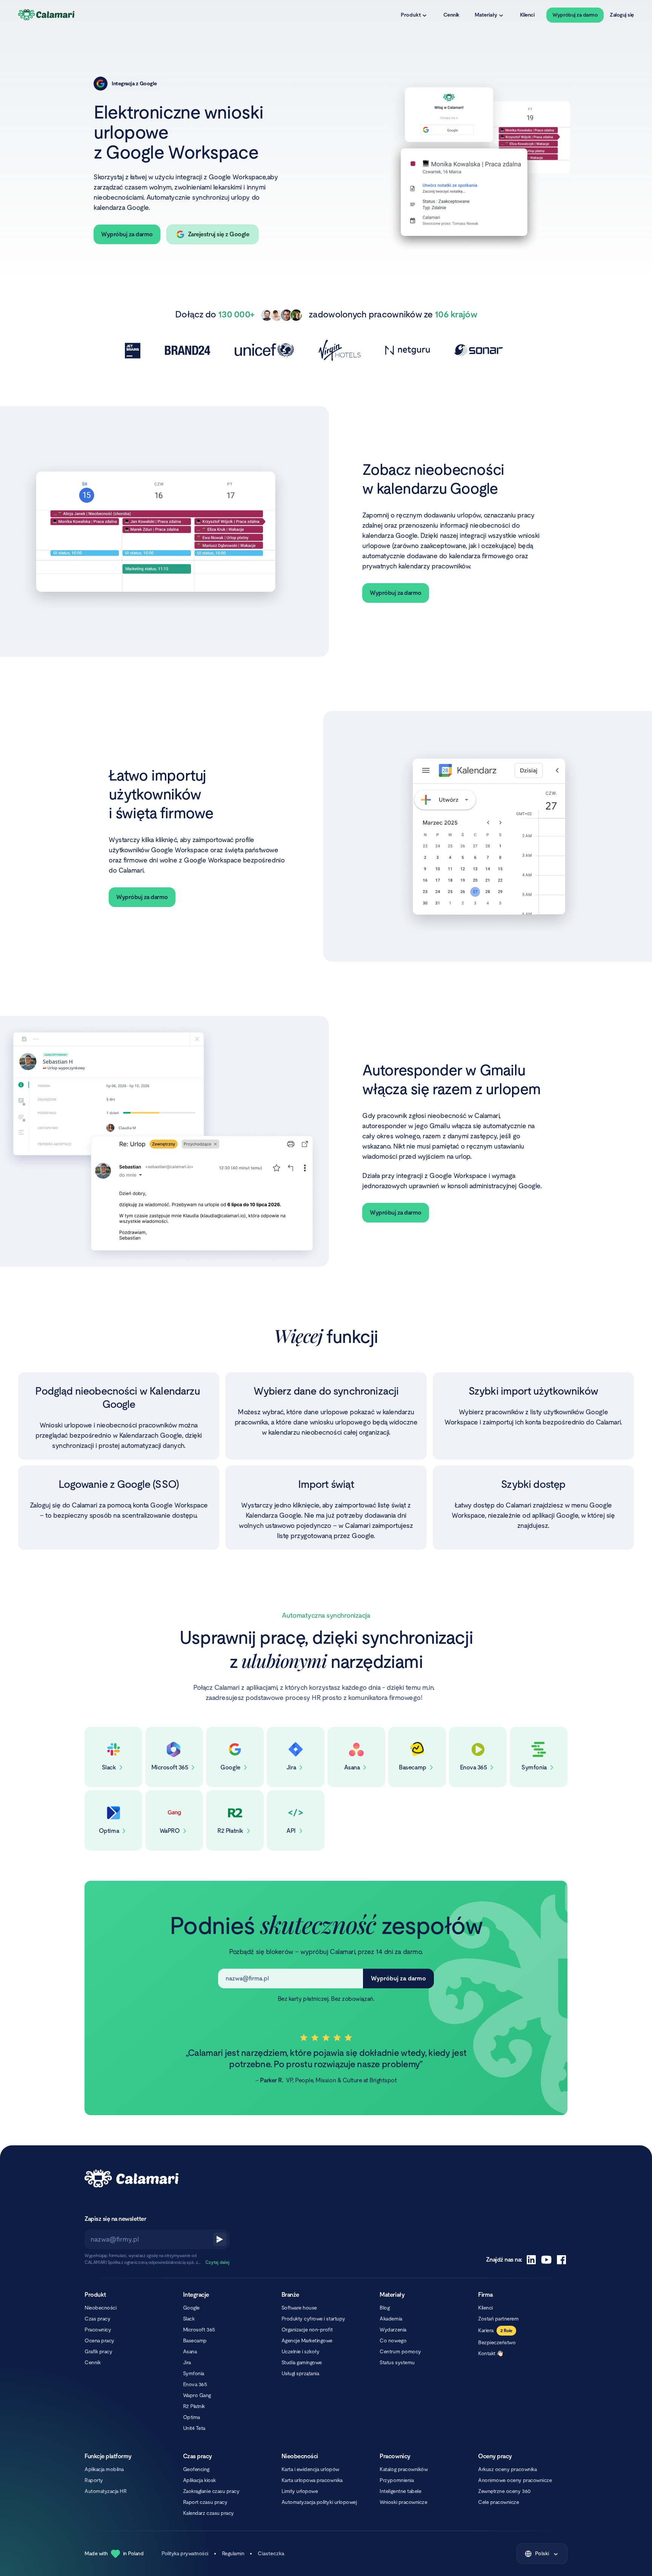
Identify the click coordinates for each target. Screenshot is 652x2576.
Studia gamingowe (302, 2362)
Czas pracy (97, 2319)
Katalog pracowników (404, 2469)
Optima (191, 2417)
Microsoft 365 (199, 2330)
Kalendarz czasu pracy (208, 2513)
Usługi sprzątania (300, 2373)
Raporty (94, 2480)
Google (191, 2308)
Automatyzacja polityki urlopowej (319, 2502)
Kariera (486, 2330)
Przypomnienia (397, 2480)
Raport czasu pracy (205, 2502)
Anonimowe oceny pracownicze (515, 2480)
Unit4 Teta (194, 2428)
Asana (190, 2351)
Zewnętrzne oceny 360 (504, 2491)
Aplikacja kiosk (199, 2480)
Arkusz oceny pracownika (507, 2469)
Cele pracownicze (498, 2502)
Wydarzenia (393, 2330)
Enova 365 (195, 2384)
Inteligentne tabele (400, 2491)
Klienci (527, 15)
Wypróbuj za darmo (575, 15)
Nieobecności (100, 2308)
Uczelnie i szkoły (301, 2351)
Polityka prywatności (185, 2553)
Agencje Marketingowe (307, 2340)
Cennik (451, 15)
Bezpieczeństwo (497, 2342)
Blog (384, 2308)
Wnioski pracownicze (403, 2502)
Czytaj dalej (217, 2262)
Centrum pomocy (400, 2351)
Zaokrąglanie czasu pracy (211, 2491)
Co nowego (393, 2340)
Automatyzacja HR (105, 2491)
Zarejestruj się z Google (218, 234)
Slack (189, 2319)
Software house (299, 2308)
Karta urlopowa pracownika (312, 2480)
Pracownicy (98, 2330)
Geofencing (196, 2469)
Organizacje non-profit (307, 2330)
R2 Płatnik (194, 2406)
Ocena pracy (99, 2340)
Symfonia (194, 2373)
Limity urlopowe (300, 2491)
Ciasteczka (271, 2553)
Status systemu (397, 2362)
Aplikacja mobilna (104, 2469)
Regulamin (233, 2553)
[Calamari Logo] (47, 15)
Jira (187, 2362)
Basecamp (195, 2340)
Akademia (391, 2319)
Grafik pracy (98, 2351)
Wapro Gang (197, 2395)
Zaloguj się (622, 15)
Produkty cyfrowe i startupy (313, 2319)
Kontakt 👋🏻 (491, 2353)
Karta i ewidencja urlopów (310, 2469)
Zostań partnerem (498, 2319)
